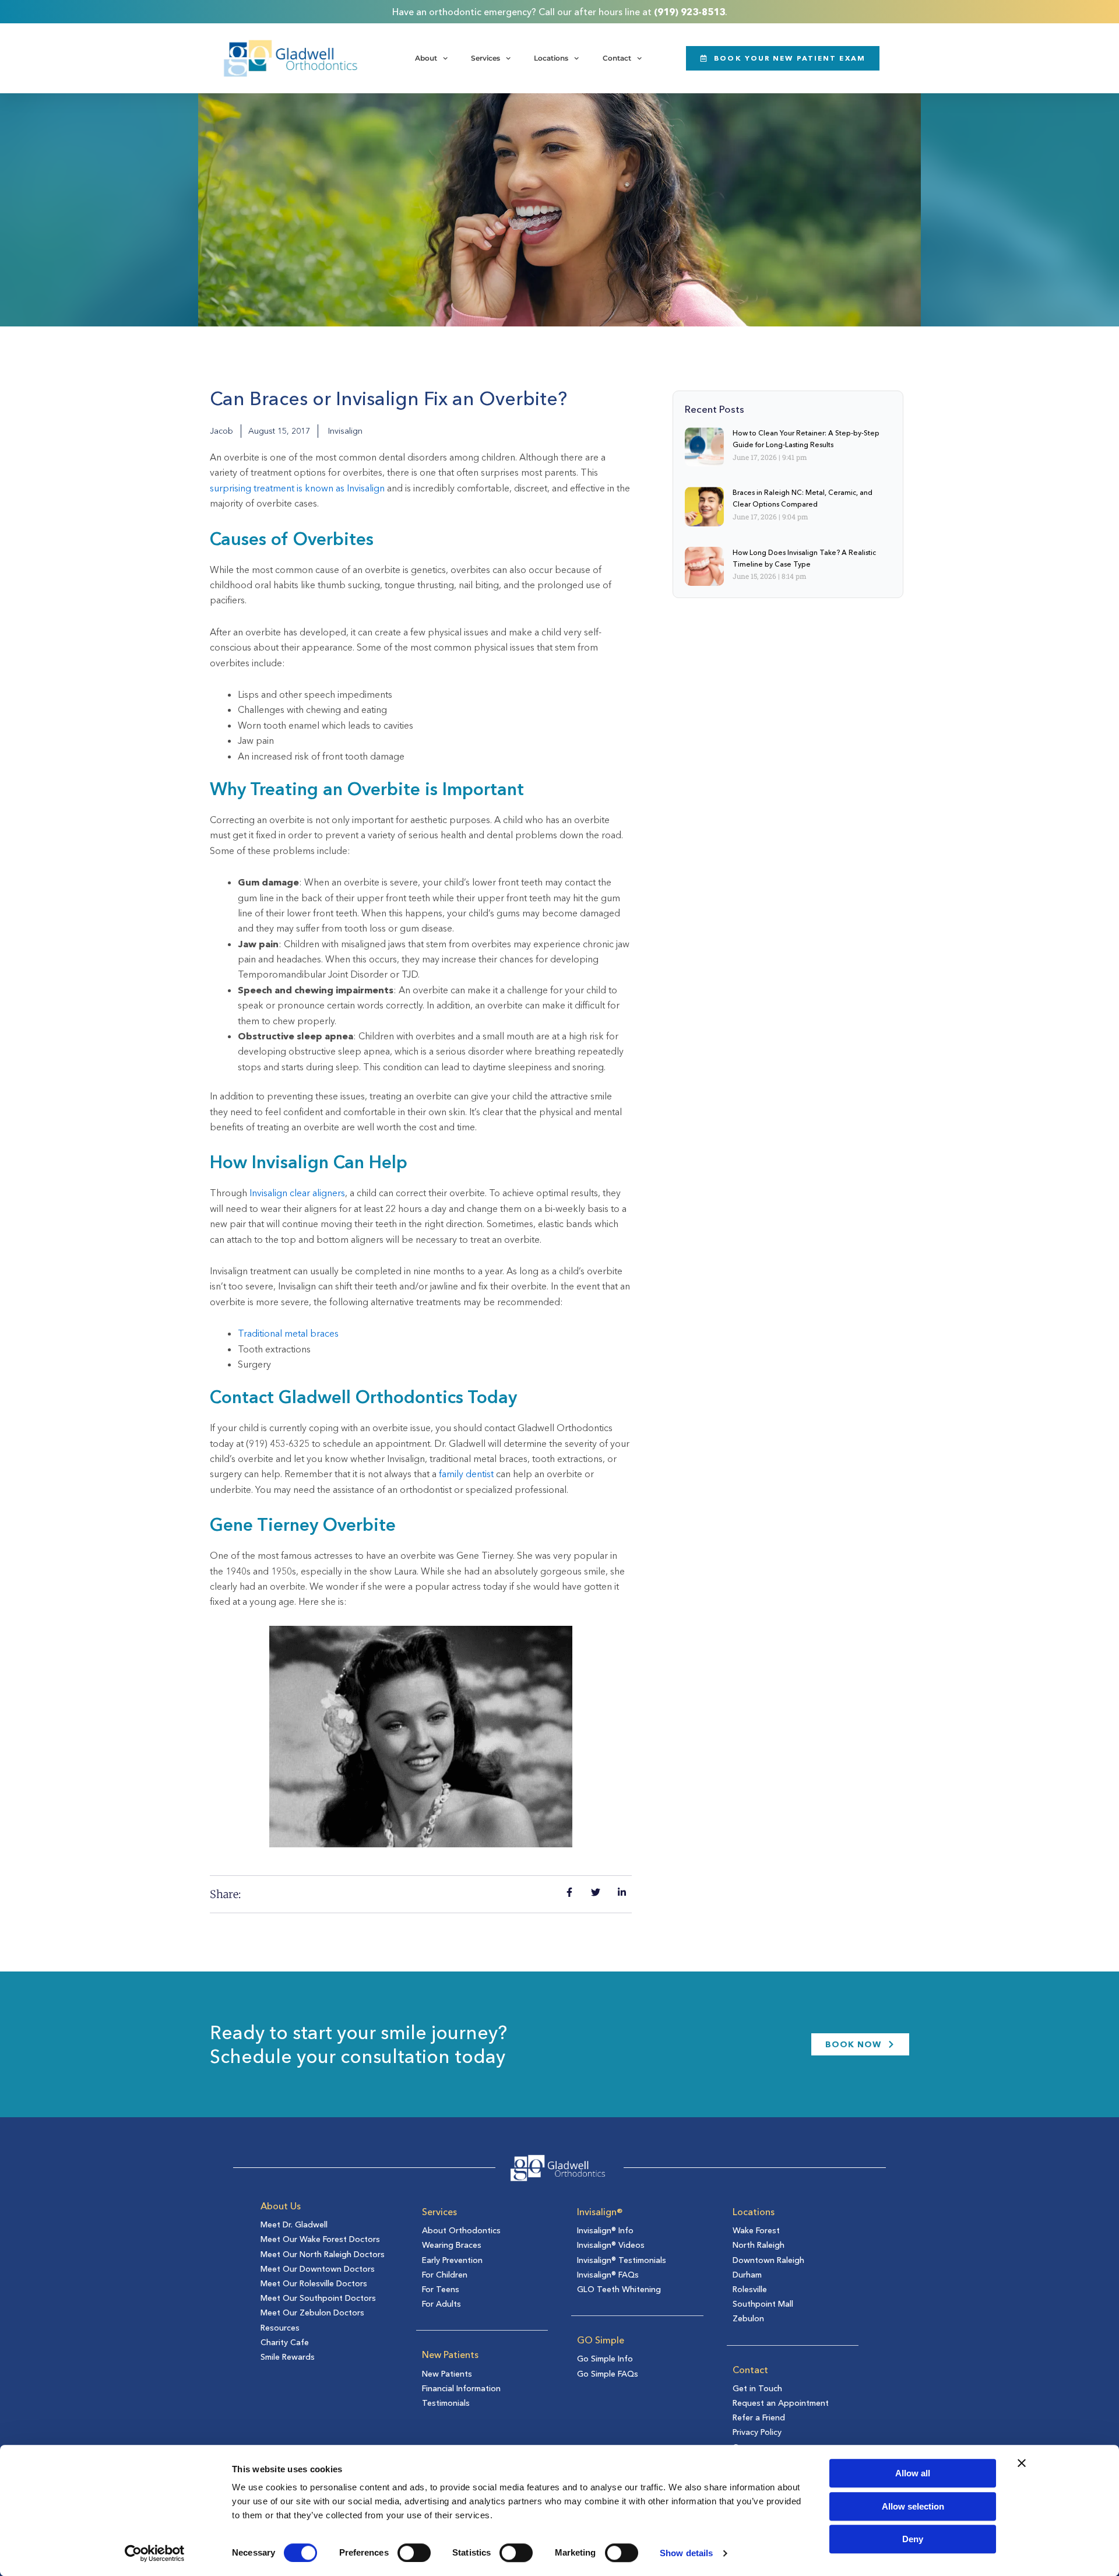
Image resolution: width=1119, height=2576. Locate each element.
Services (485, 58)
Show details (686, 2553)
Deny (913, 2539)
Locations (551, 58)
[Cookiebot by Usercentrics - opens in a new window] (155, 2553)
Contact (617, 58)
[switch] (414, 2553)
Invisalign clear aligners (297, 1193)
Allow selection (913, 2506)
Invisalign (345, 431)
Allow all (913, 2473)
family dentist (466, 1474)
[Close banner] (1022, 2463)
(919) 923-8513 (689, 12)
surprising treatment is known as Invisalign (297, 488)
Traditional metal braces (288, 1333)
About (426, 58)
